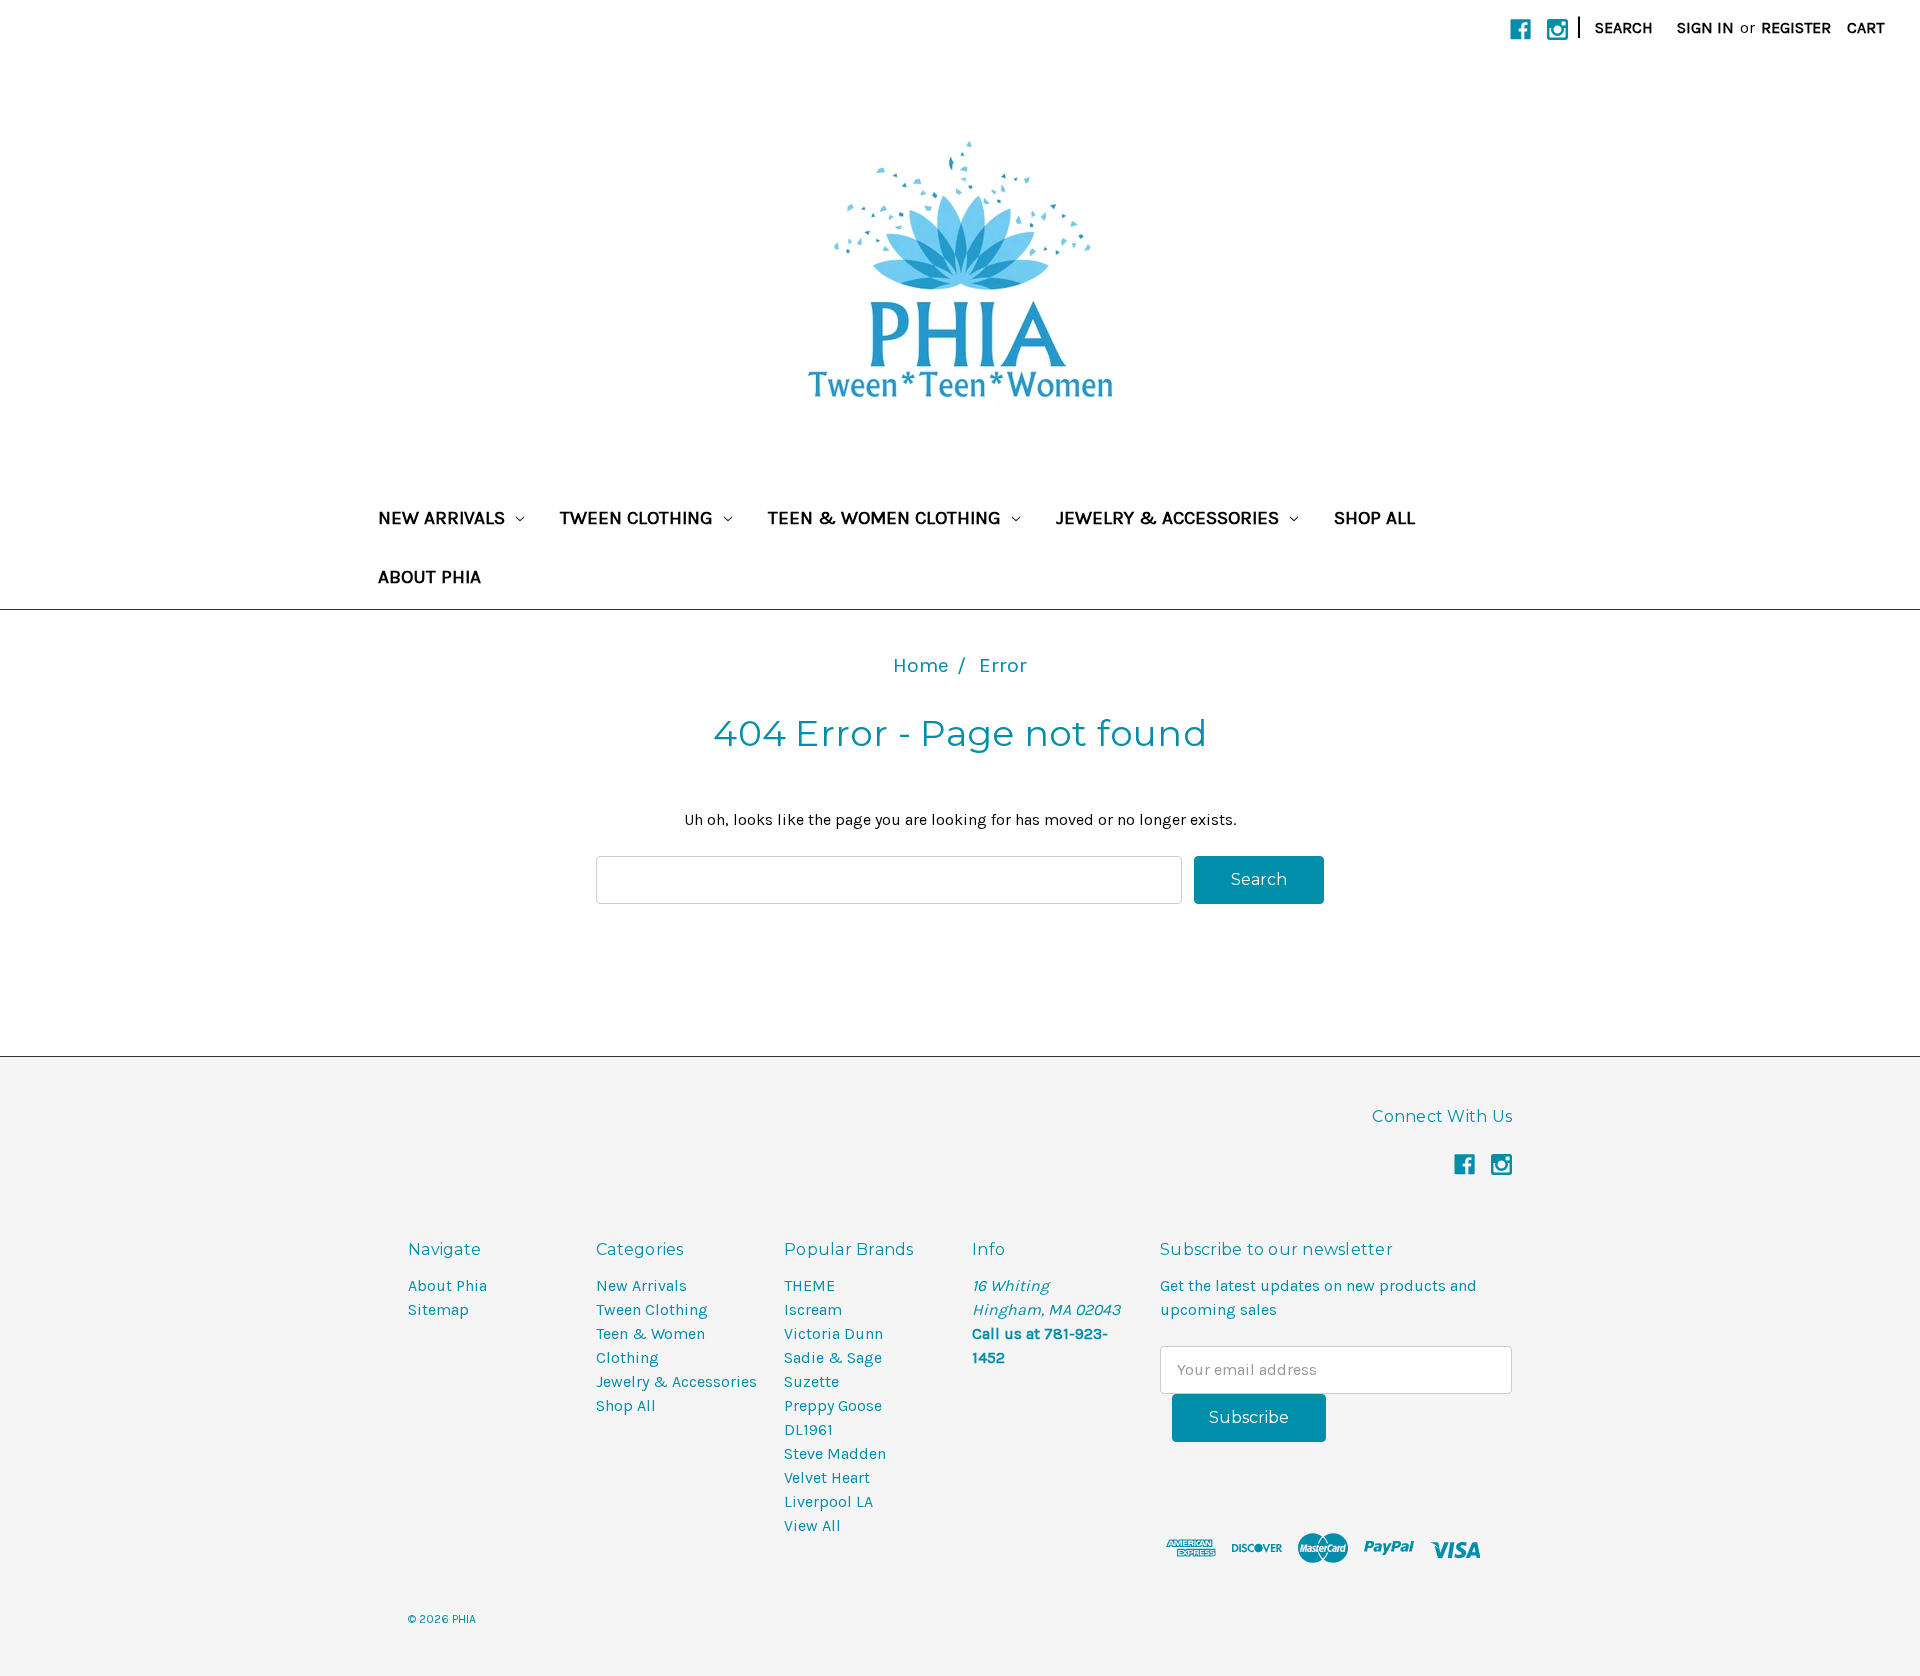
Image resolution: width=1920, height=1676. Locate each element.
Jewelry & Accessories (1170, 518)
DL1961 (808, 1429)
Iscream (813, 1309)
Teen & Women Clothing (887, 518)
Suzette (811, 1381)
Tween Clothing (639, 518)
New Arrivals (444, 518)
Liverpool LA (828, 1501)
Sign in (1705, 27)
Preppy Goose (833, 1405)
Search (1624, 27)
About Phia (429, 577)
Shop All (1374, 518)
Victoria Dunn (833, 1333)
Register (1796, 27)
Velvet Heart (827, 1477)
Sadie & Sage (833, 1357)
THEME (809, 1285)
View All (812, 1525)
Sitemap (438, 1309)
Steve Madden (835, 1453)
